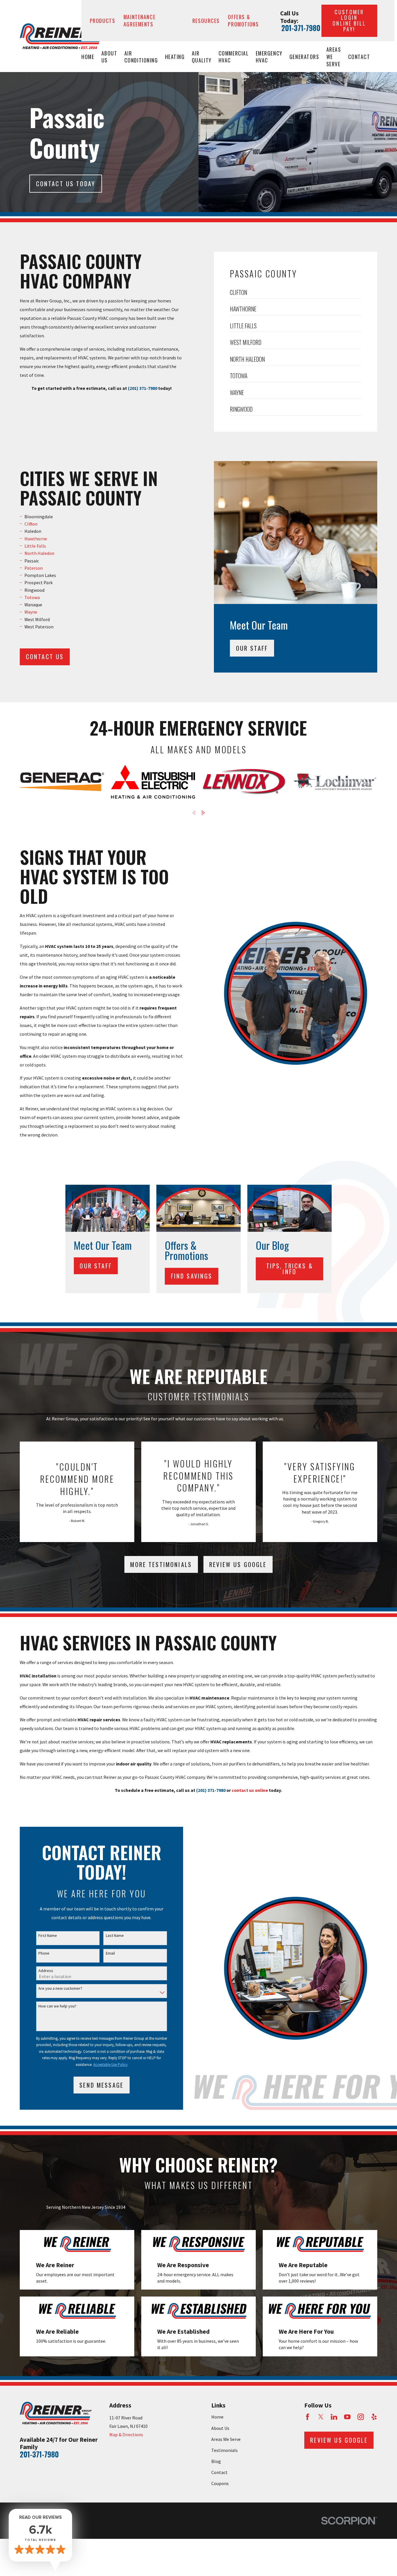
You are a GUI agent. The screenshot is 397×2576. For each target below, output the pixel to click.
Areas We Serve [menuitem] (334, 57)
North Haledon (39, 553)
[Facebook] (307, 2417)
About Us (220, 2428)
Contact (219, 2472)
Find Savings (192, 1276)
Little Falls (35, 546)
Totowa (32, 597)
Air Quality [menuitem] (202, 57)
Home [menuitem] (88, 57)
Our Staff (252, 648)
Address (46, 1971)
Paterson (34, 568)
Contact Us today (66, 184)
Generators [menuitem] (304, 57)
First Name (48, 1936)
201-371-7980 (301, 28)
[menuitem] (295, 294)
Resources (206, 21)
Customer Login (349, 20)
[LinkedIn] (334, 2417)
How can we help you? (57, 2006)
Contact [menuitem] (359, 57)
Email (110, 1953)
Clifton (31, 524)
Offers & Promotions (243, 20)
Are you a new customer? (60, 1988)
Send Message (101, 2085)
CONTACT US (45, 657)
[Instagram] (361, 2417)
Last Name (115, 1936)
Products (103, 21)
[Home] (61, 36)
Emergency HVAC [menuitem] (269, 57)
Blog (216, 2461)
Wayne (31, 612)
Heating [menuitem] (175, 57)
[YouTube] (347, 2417)
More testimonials (161, 1564)
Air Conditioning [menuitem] (141, 57)
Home (217, 2417)
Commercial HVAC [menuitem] (234, 57)
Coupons (220, 2483)
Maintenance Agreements (140, 20)
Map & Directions (126, 2435)
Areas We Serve (226, 2439)
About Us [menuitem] (109, 57)
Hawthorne (36, 539)
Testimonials (225, 2450)
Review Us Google (238, 1564)
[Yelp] (374, 2417)
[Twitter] (321, 2417)
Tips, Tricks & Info (290, 1269)
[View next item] (203, 813)
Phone (44, 1953)
